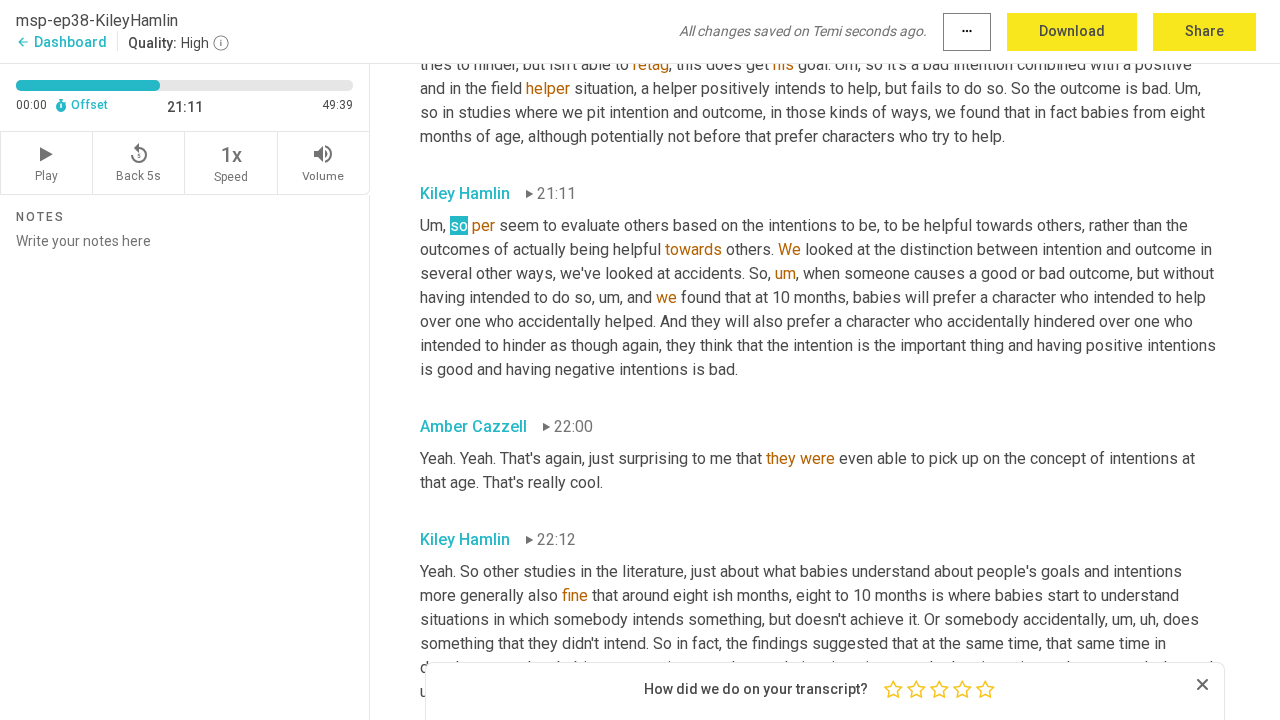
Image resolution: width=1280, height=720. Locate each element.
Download (1072, 31)
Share (1204, 31)
